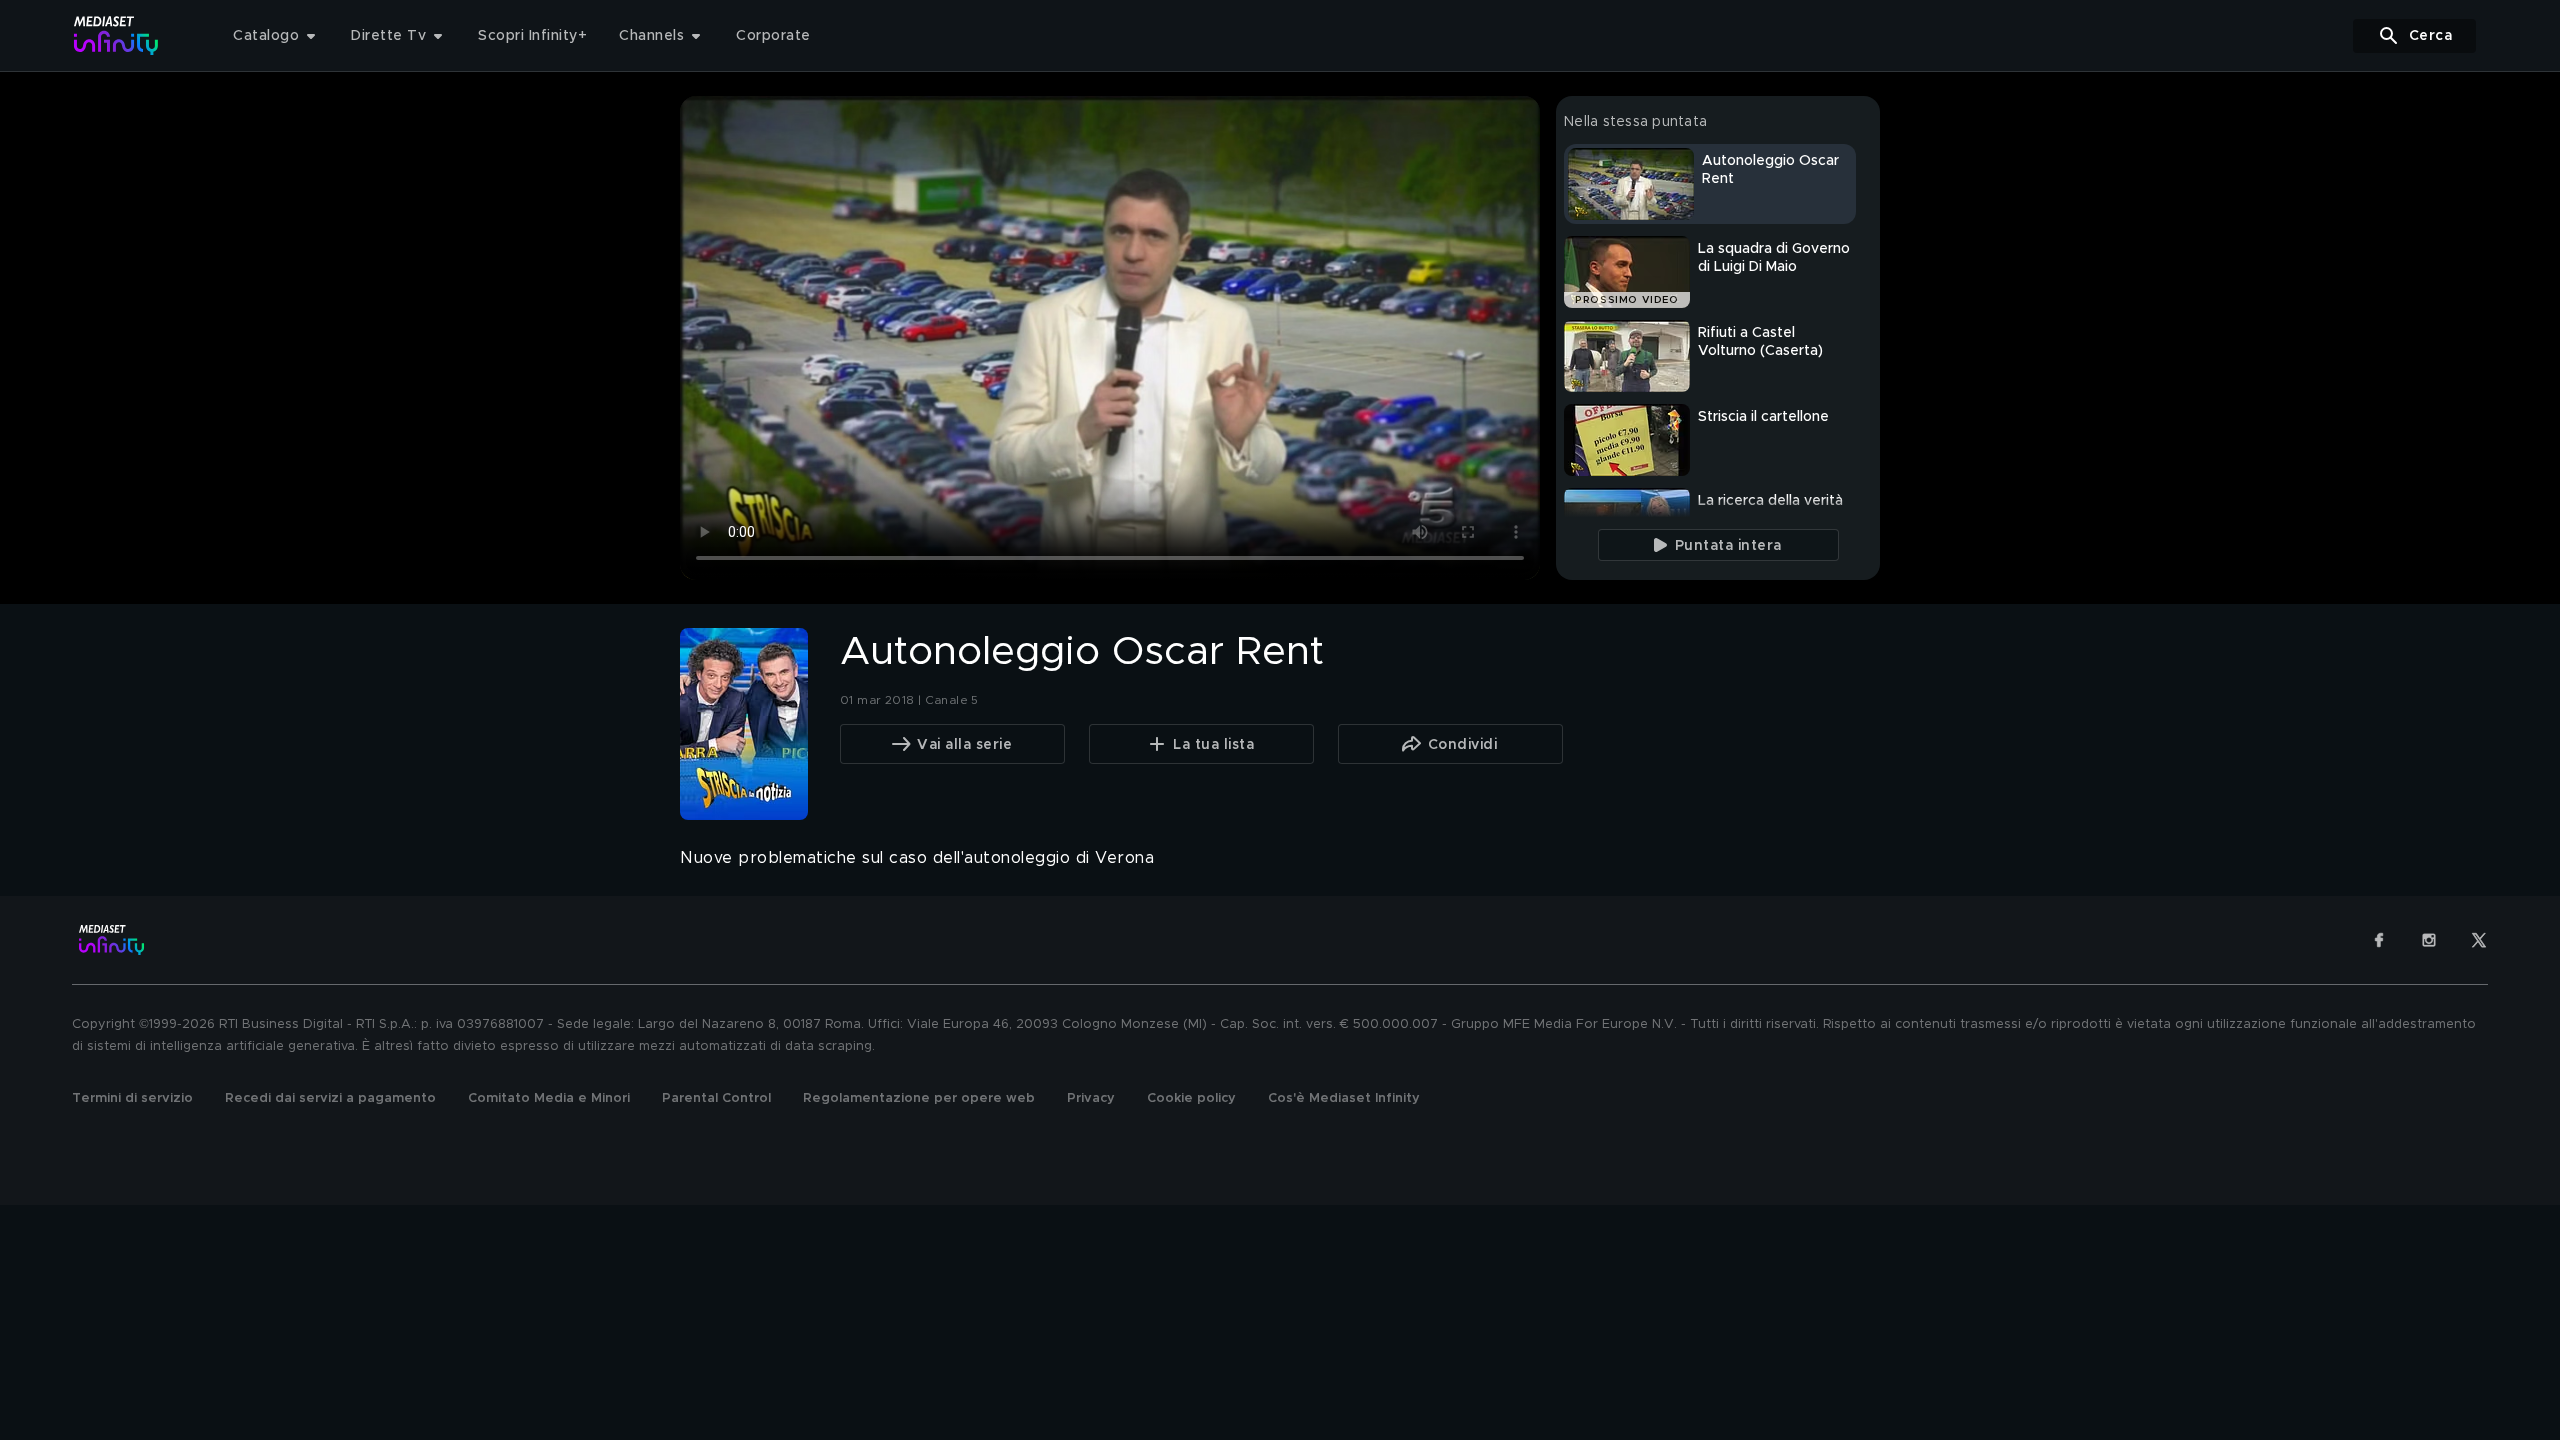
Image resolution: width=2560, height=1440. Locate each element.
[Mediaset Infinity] (116, 35)
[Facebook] (2379, 940)
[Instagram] (2429, 940)
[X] (2479, 940)
